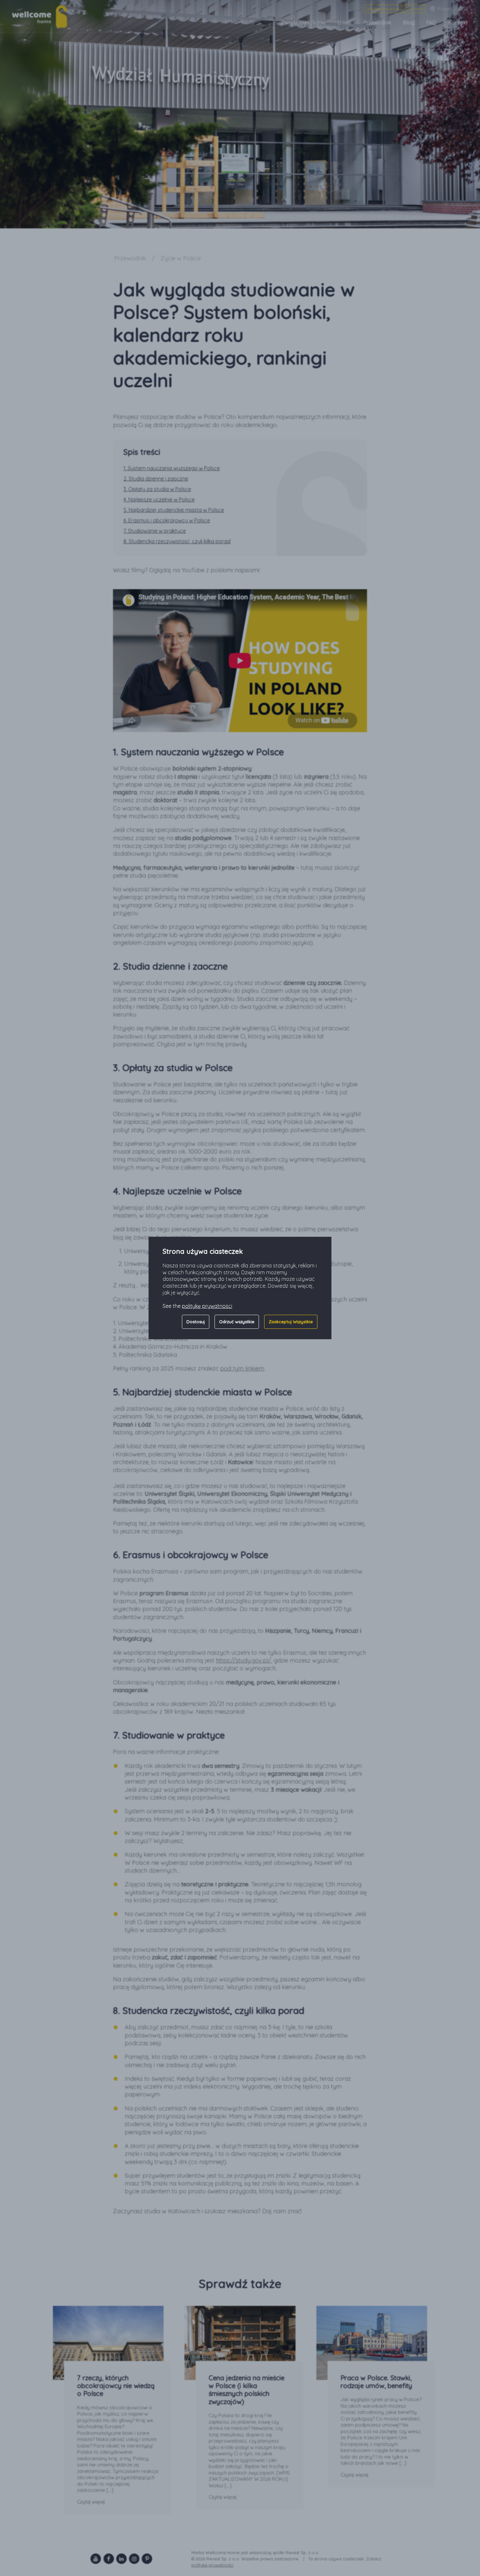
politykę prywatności (207, 1306)
